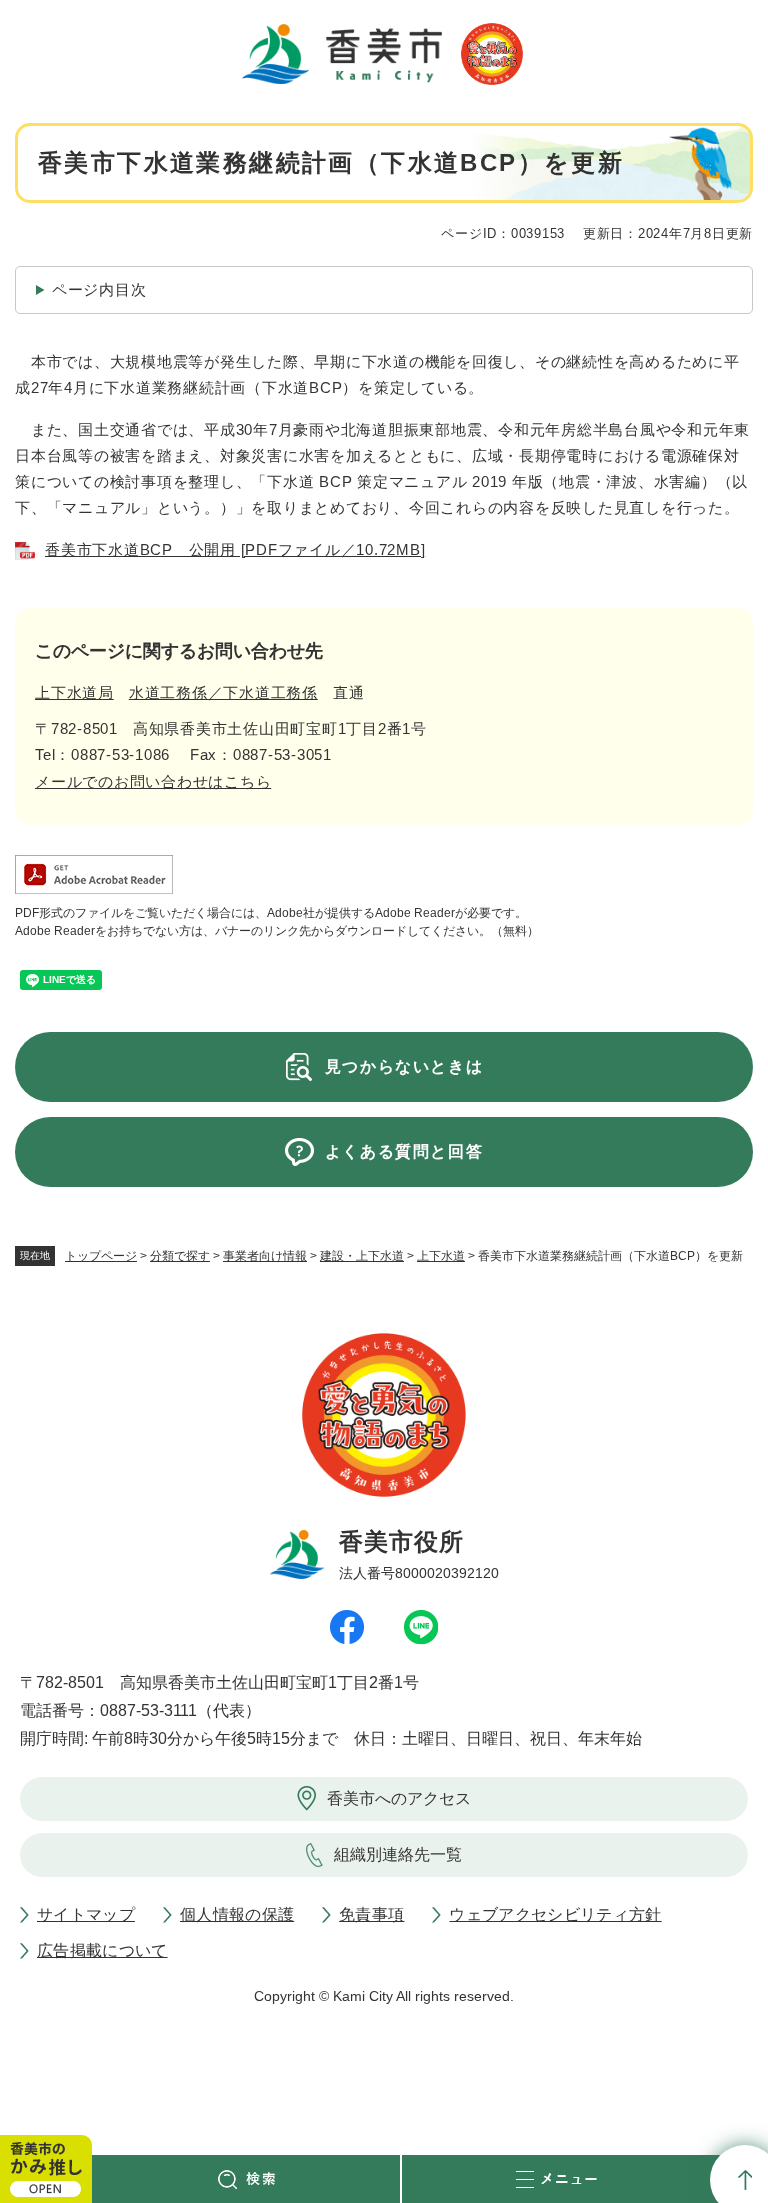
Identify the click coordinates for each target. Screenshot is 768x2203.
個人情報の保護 (237, 1914)
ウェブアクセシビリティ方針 (555, 1914)
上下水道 (441, 1256)
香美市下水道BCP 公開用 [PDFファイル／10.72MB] (235, 549)
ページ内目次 (99, 289)
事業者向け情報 (265, 1256)
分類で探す (180, 1256)
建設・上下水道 (362, 1256)
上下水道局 (74, 692)
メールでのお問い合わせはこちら (153, 781)
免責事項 (371, 1914)
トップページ (101, 1256)
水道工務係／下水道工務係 (223, 692)
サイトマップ (86, 1914)
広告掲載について (102, 1950)
